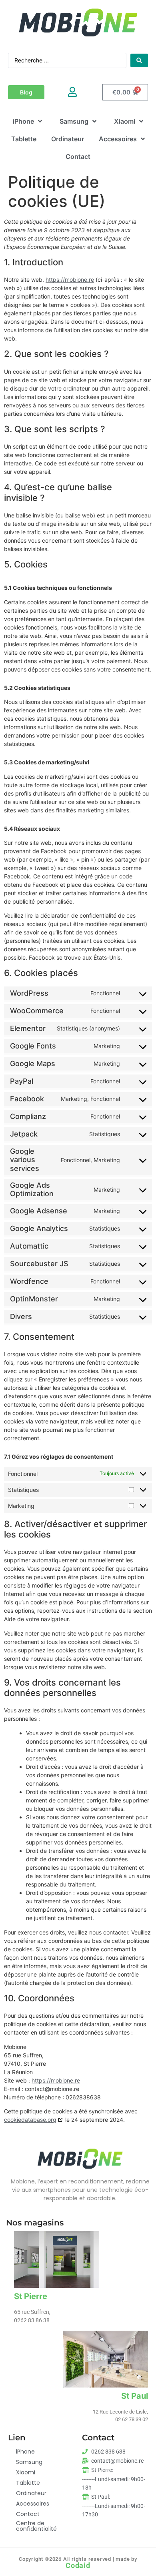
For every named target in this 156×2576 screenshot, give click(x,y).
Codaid (78, 2566)
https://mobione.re (70, 280)
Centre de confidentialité (36, 2526)
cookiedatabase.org (30, 2120)
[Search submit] (139, 60)
